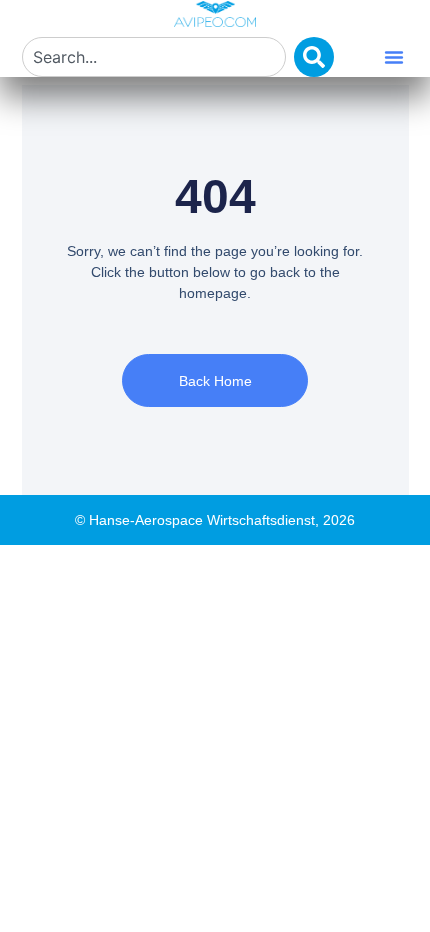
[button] (394, 57)
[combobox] (154, 57)
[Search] (314, 57)
